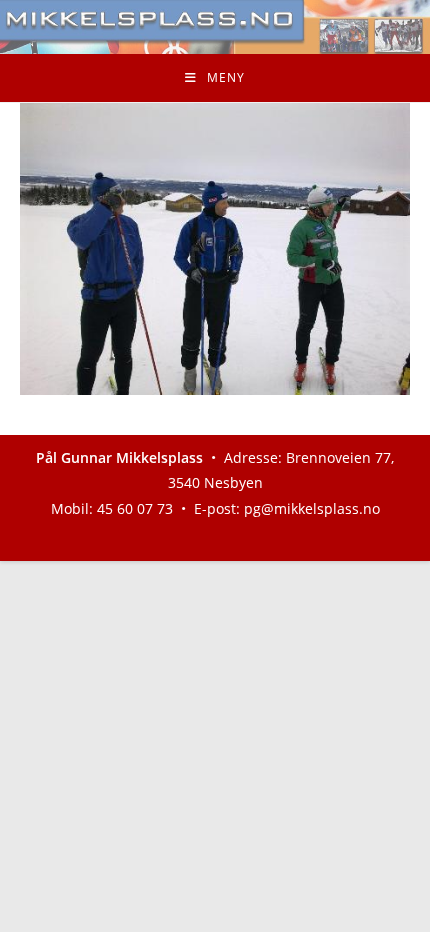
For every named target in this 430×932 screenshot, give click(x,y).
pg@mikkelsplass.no (312, 508)
